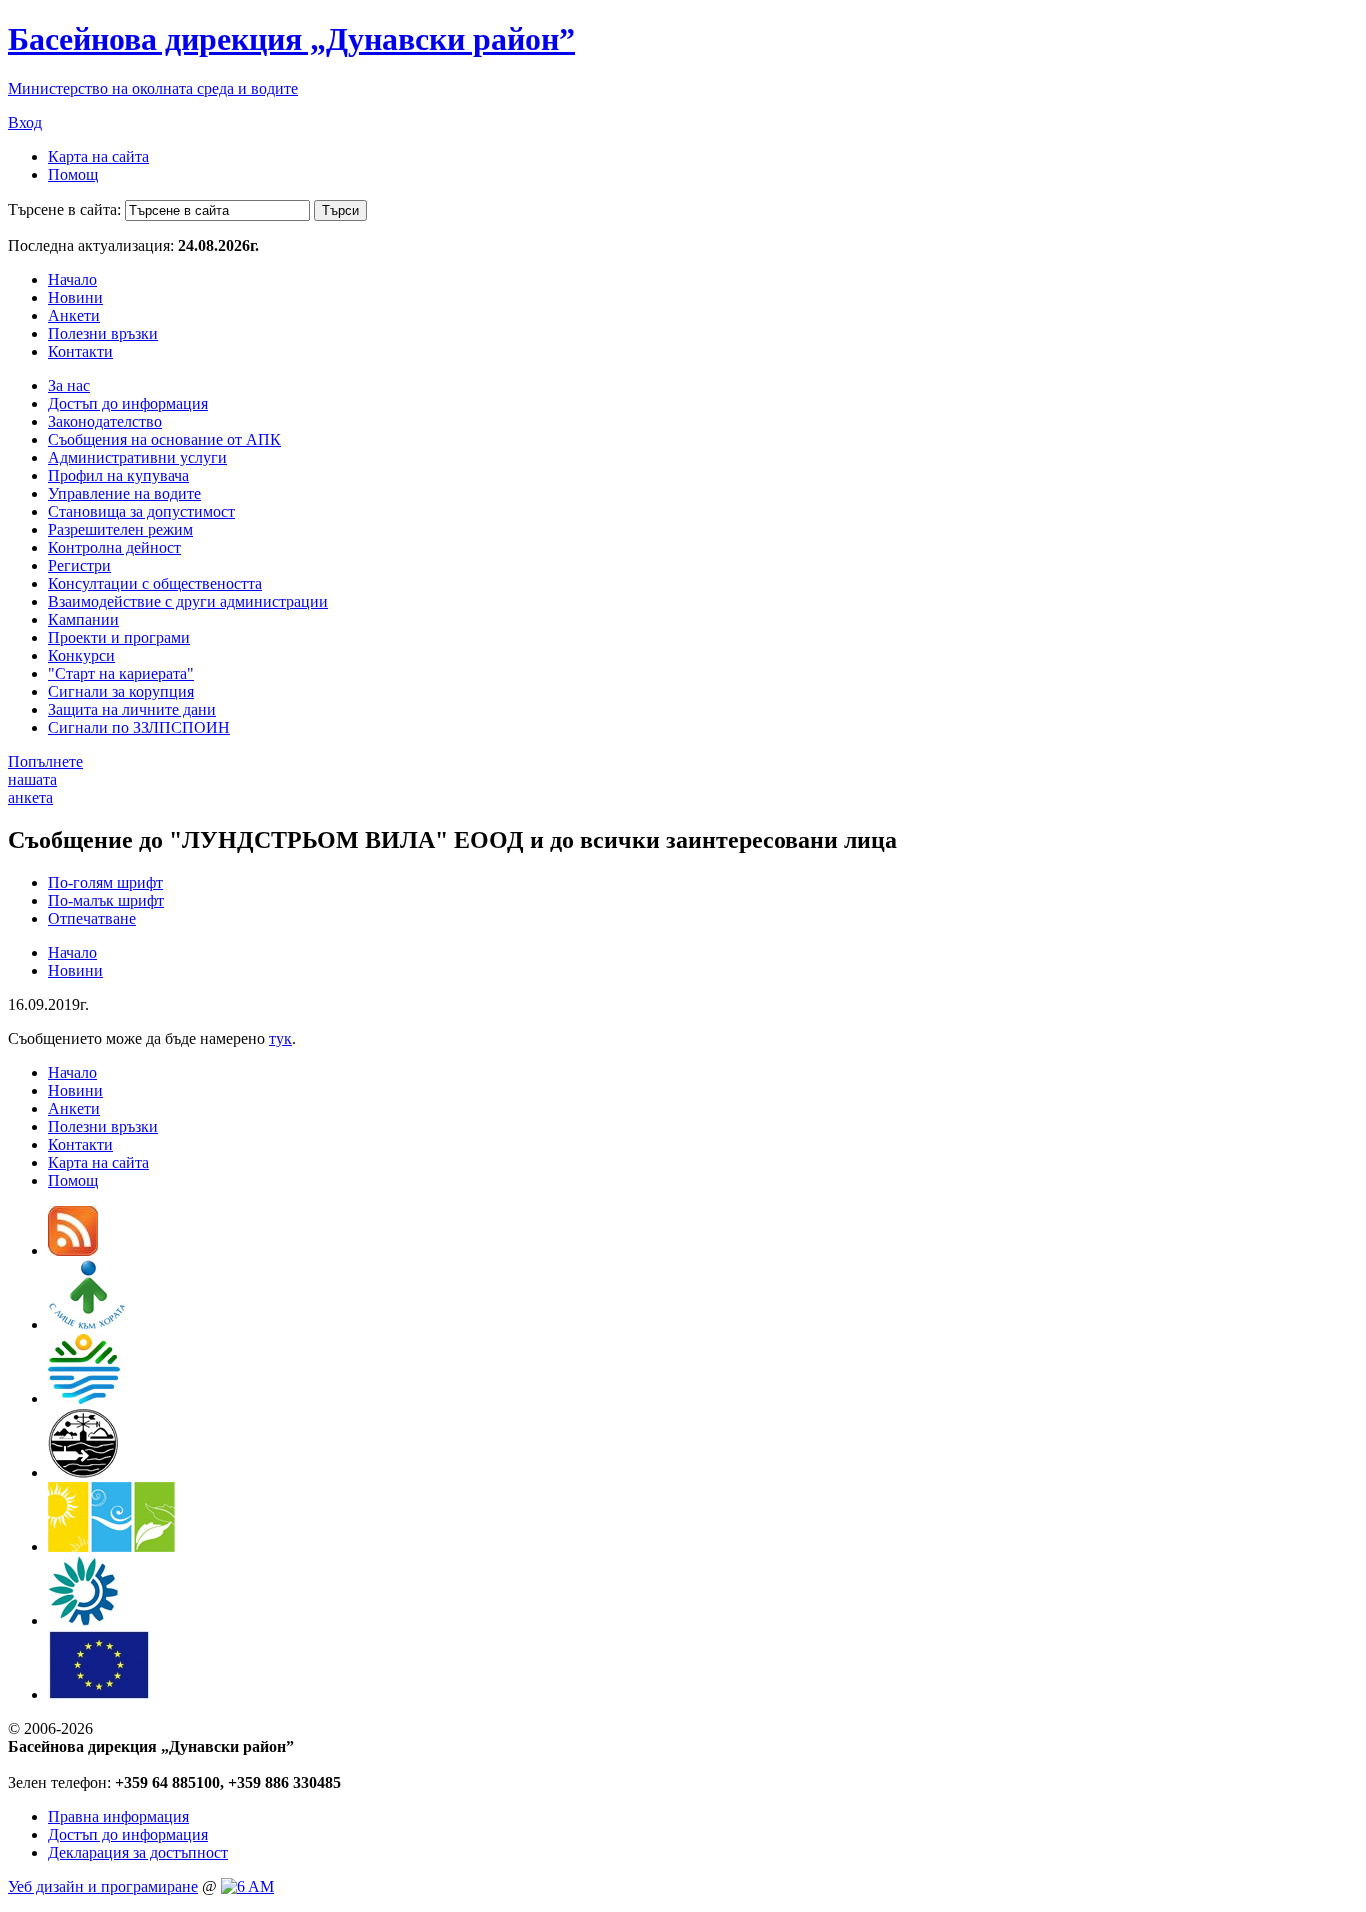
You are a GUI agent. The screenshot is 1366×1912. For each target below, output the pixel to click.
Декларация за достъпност (138, 1852)
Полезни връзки (103, 333)
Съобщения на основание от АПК (164, 439)
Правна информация (118, 1816)
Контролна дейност (114, 547)
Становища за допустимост (141, 511)
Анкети (74, 315)
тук (280, 1038)
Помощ (73, 174)
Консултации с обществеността (155, 583)
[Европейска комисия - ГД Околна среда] (99, 1694)
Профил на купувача (118, 475)
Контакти (80, 351)
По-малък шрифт (106, 900)
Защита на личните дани (132, 709)
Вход (25, 122)
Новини (75, 297)
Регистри (79, 565)
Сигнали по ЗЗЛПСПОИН (139, 727)
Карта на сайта (98, 156)
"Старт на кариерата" (121, 673)
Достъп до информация (128, 403)
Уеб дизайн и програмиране (103, 1886)
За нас (69, 385)
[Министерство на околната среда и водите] (84, 1398)
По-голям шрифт (105, 882)
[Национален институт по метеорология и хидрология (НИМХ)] (83, 1472)
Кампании (83, 619)
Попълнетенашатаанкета (45, 779)
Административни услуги (137, 457)
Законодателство (105, 421)
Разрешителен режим (120, 529)
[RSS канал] (73, 1250)
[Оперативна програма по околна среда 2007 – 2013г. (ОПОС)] (111, 1546)
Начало (72, 279)
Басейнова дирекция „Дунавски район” (291, 39)
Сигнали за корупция (121, 691)
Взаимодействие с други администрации (188, 601)
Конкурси (81, 655)
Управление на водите (124, 493)
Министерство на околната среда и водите (153, 88)
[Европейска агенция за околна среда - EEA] (83, 1620)
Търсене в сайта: (64, 209)
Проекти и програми (119, 637)
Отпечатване (92, 918)
